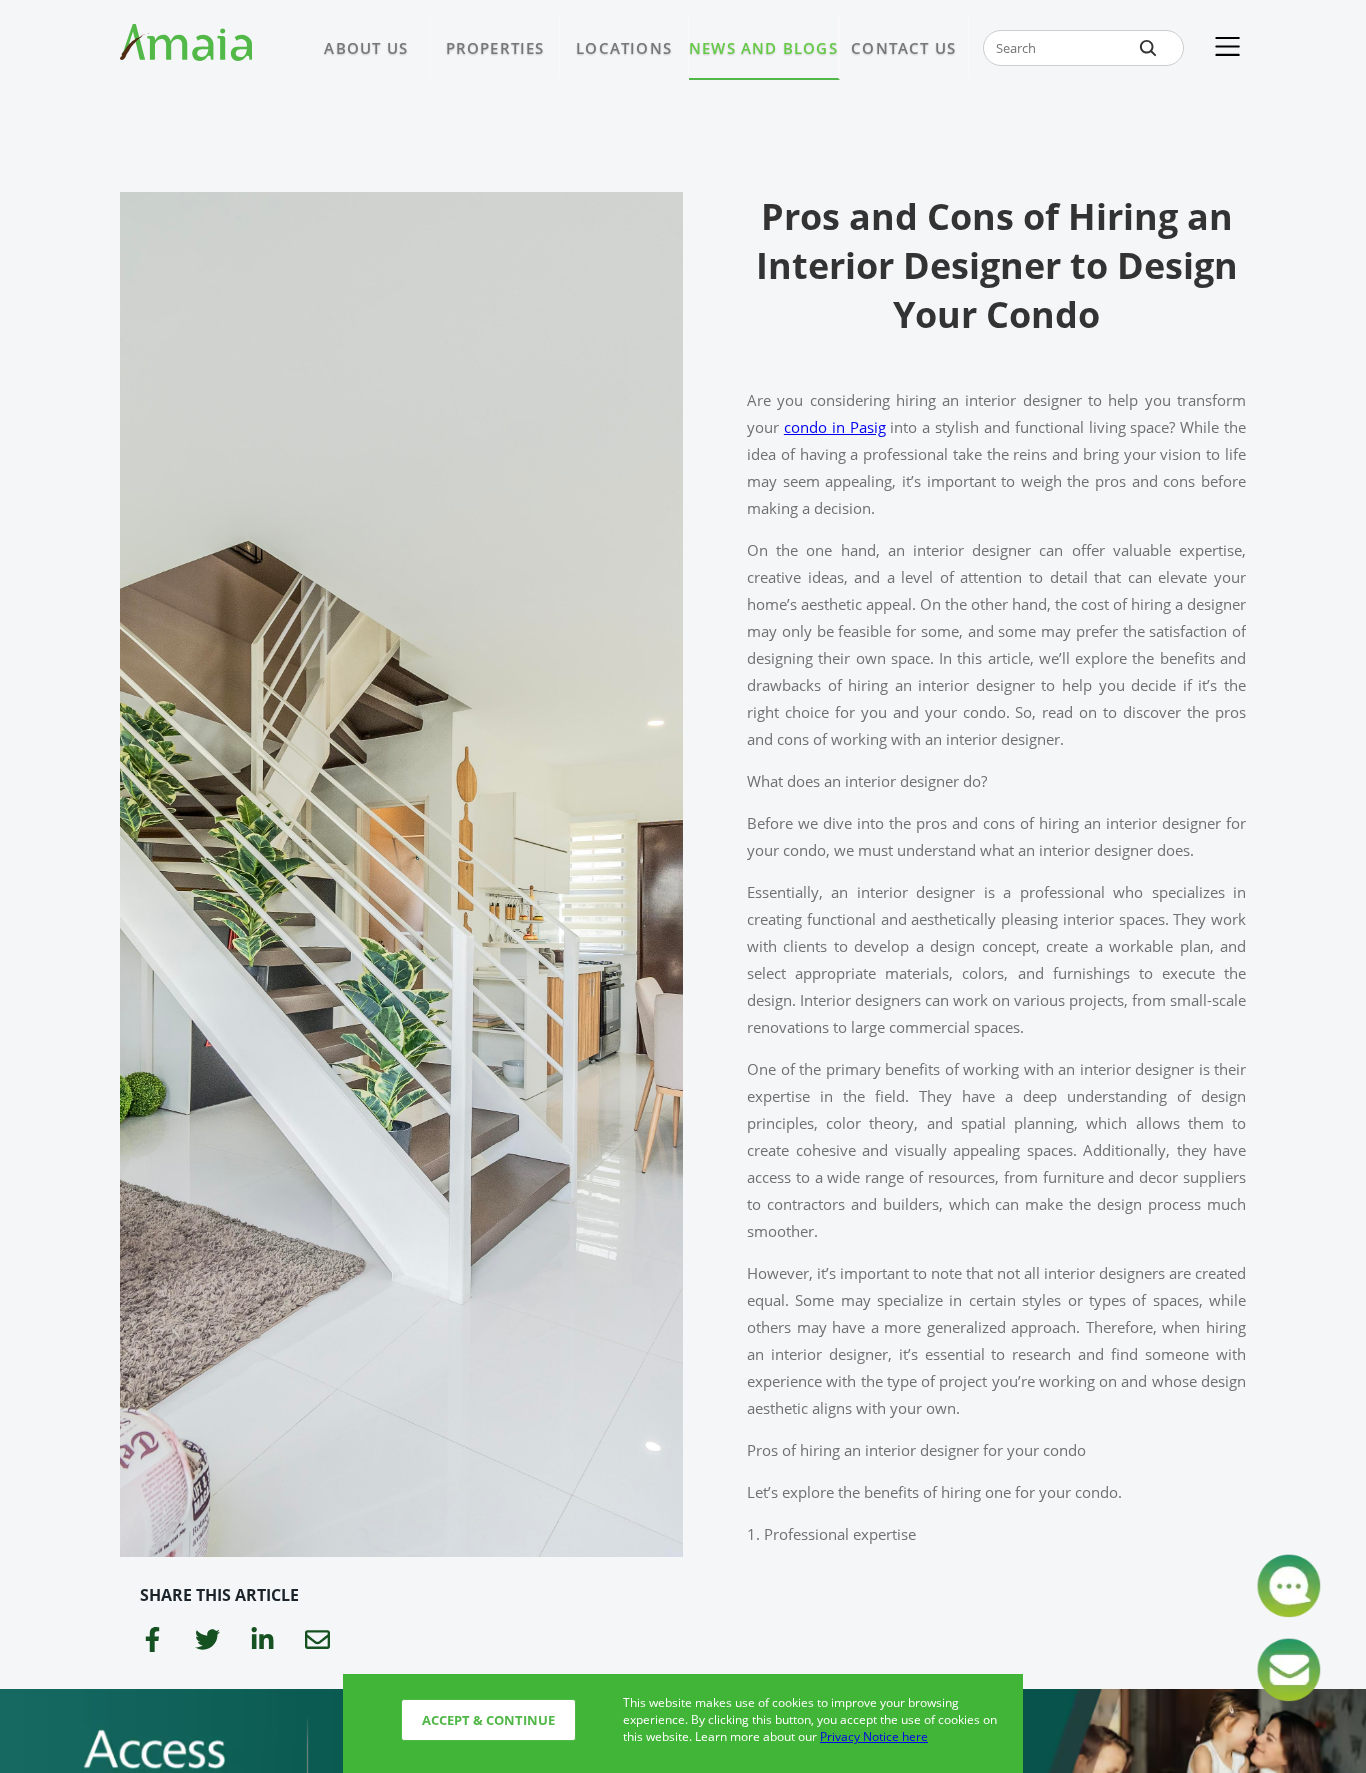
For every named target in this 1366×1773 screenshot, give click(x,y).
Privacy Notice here (874, 1736)
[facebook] (152, 1642)
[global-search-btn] (1148, 48)
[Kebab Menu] (1227, 48)
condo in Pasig (835, 427)
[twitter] (207, 1642)
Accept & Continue (488, 1720)
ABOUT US (366, 48)
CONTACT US (903, 48)
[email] (317, 1642)
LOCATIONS (624, 48)
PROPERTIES (495, 48)
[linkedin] (262, 1642)
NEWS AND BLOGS (763, 48)
